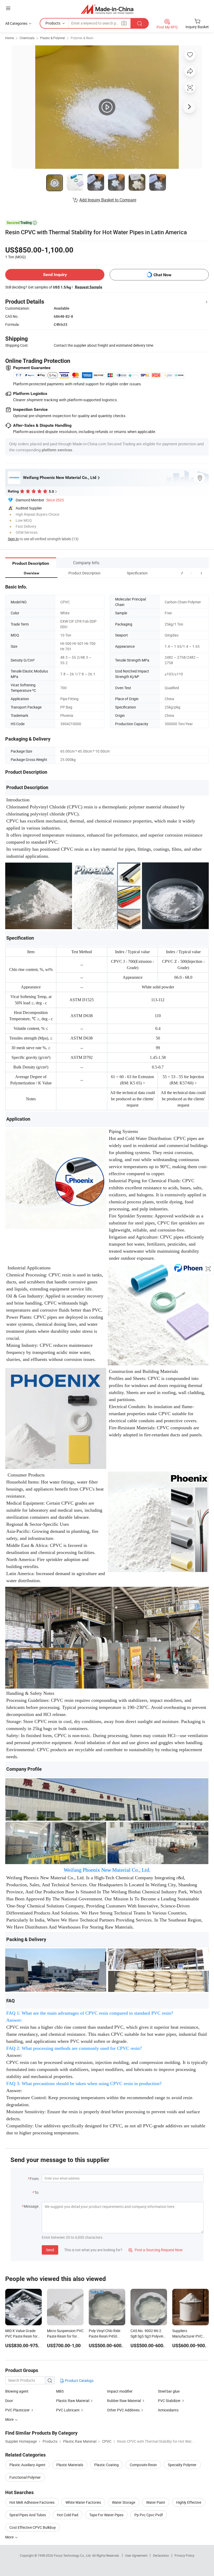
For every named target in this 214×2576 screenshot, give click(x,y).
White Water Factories (83, 2502)
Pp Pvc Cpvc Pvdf (149, 2515)
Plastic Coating (106, 2465)
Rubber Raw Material (124, 2401)
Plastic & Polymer (53, 38)
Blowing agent (17, 2391)
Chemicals (27, 38)
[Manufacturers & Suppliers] (107, 9)
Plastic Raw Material (73, 2401)
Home (10, 38)
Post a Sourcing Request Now (156, 2250)
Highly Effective (189, 2502)
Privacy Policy (185, 2555)
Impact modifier (120, 2391)
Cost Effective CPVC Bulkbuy (33, 2527)
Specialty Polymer (182, 2465)
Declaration (161, 2555)
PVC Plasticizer (17, 2410)
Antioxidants (168, 2410)
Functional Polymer (25, 2477)
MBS (60, 2391)
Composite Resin (143, 2465)
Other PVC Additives (123, 2410)
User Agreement (136, 2555)
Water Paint (156, 2502)
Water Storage (124, 2502)
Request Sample (89, 287)
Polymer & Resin (82, 38)
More (10, 2537)
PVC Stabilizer (169, 2401)
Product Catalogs (79, 2380)
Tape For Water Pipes (106, 2515)
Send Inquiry (55, 275)
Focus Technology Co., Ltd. (73, 2555)
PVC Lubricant (68, 2410)
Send (50, 2250)
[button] (192, 573)
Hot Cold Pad (68, 2515)
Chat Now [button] (162, 275)
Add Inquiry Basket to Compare (108, 200)
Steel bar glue (169, 2391)
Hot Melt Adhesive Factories (32, 2502)
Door (9, 2401)
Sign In (13, 539)
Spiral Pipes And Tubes (28, 2515)
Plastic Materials (70, 2465)
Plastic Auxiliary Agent (27, 2465)
